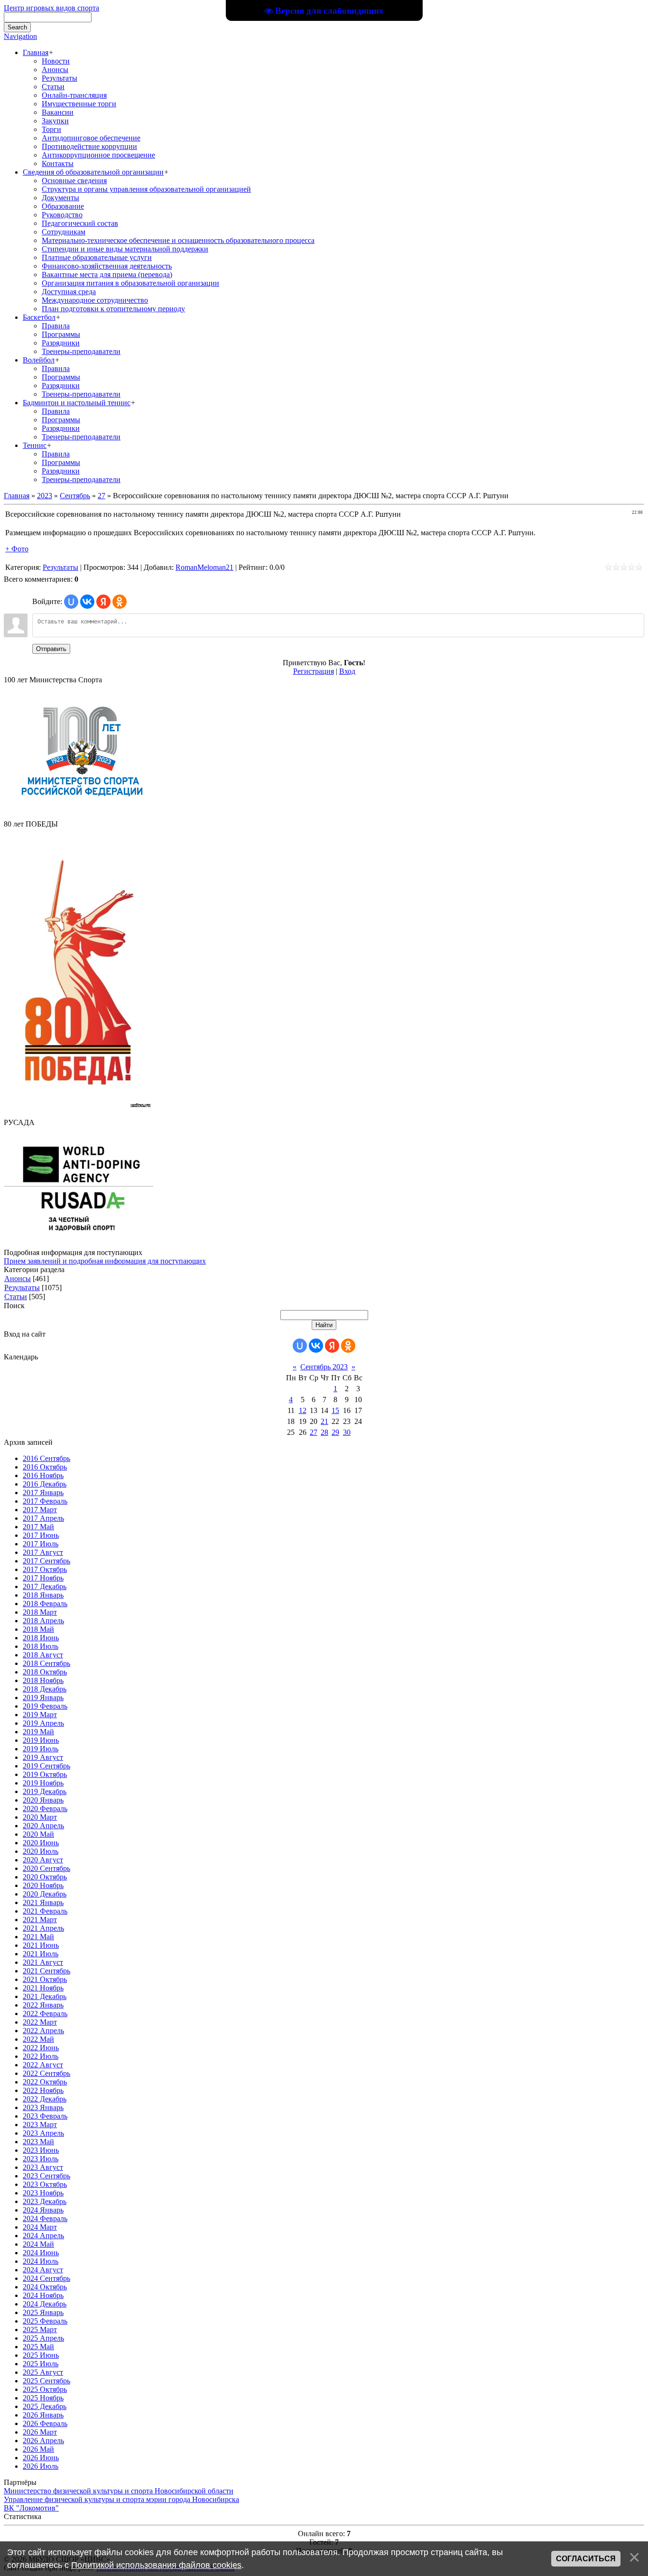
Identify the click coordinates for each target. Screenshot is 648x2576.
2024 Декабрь (45, 2304)
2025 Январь (43, 2312)
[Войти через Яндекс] (103, 602)
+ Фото (17, 549)
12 (303, 1410)
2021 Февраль (45, 1911)
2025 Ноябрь (43, 2398)
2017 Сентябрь (46, 1561)
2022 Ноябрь (43, 2090)
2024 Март (40, 2227)
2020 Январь (43, 1800)
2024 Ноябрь (43, 2295)
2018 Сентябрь (46, 1663)
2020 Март (40, 1817)
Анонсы (18, 1279)
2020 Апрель (43, 1826)
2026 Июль (41, 2466)
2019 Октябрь (45, 1774)
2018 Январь (43, 1595)
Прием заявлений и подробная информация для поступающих (105, 1261)
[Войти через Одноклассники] (120, 602)
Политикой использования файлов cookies (156, 2565)
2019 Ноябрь (43, 1783)
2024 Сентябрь (46, 2278)
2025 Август (43, 2372)
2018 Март (40, 1612)
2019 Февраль (45, 1706)
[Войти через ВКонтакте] (87, 602)
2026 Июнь (41, 2458)
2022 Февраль (45, 2013)
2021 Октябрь (45, 1979)
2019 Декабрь (45, 1791)
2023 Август (43, 2167)
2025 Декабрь (45, 2406)
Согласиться (586, 2559)
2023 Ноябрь (43, 2193)
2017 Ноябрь (43, 1578)
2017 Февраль (45, 1501)
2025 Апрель (43, 2338)
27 (102, 496)
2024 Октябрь (45, 2287)
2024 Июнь (41, 2253)
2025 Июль (41, 2364)
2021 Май (38, 1937)
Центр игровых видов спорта (51, 8)
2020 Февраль (45, 1809)
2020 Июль (41, 1851)
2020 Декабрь (45, 1894)
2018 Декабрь (45, 1689)
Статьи (16, 1297)
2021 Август (43, 1962)
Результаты (60, 567)
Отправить (51, 649)
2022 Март (40, 2022)
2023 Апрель (43, 2133)
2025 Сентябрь (46, 2381)
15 (335, 1410)
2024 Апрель (43, 2236)
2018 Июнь (41, 1638)
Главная (17, 496)
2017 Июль (41, 1544)
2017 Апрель (43, 1518)
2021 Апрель (43, 1928)
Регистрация (314, 671)
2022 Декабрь (45, 2099)
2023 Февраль (45, 2116)
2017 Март (40, 1510)
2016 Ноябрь (43, 1475)
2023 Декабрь (45, 2201)
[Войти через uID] (71, 602)
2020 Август (43, 1860)
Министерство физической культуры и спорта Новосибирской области (119, 2491)
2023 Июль (41, 2159)
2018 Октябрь (45, 1672)
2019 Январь (43, 1697)
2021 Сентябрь (46, 1971)
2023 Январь (43, 2107)
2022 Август (43, 2065)
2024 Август (43, 2270)
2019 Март (40, 1715)
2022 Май (38, 2039)
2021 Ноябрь (43, 1988)
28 (324, 1432)
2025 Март (40, 2330)
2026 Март (40, 2432)
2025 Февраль (45, 2321)
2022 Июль (41, 2056)
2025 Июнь (41, 2355)
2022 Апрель (43, 2031)
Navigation (20, 36)
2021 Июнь (41, 1945)
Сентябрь (75, 496)
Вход (347, 671)
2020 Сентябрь (46, 1868)
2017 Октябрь (45, 1569)
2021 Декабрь (45, 1996)
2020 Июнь (41, 1843)
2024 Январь (43, 2210)
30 (347, 1432)
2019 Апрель (43, 1723)
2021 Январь (43, 1902)
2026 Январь (43, 2415)
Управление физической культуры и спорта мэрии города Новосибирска (121, 2499)
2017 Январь (43, 1493)
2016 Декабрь (45, 1484)
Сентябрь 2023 (324, 1367)
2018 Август (43, 1655)
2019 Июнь (41, 1740)
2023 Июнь (41, 2150)
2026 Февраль (45, 2423)
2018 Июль (41, 1646)
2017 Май (38, 1527)
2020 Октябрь (45, 1877)
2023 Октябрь (45, 2184)
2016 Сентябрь (46, 1458)
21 (324, 1421)
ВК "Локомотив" (31, 2508)
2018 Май (38, 1629)
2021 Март (40, 1920)
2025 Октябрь (45, 2389)
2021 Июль (41, 1954)
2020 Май (38, 1834)
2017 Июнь (41, 1535)
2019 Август (43, 1757)
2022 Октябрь (45, 2082)
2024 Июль (41, 2261)
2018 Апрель (43, 1621)
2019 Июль (41, 1749)
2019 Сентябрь (46, 1766)
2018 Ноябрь (43, 1680)
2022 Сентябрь (46, 2073)
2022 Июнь (41, 2048)
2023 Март (40, 2125)
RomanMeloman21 (204, 567)
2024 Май (38, 2244)
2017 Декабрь (45, 1586)
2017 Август (43, 1552)
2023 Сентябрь (46, 2176)
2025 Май (38, 2347)
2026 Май (38, 2449)
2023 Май (38, 2142)
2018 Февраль (45, 1604)
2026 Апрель (43, 2441)
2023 (45, 496)
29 (335, 1432)
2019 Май (38, 1732)
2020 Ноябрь (43, 1885)
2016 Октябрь (45, 1467)
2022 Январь (43, 2005)
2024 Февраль (45, 2218)
